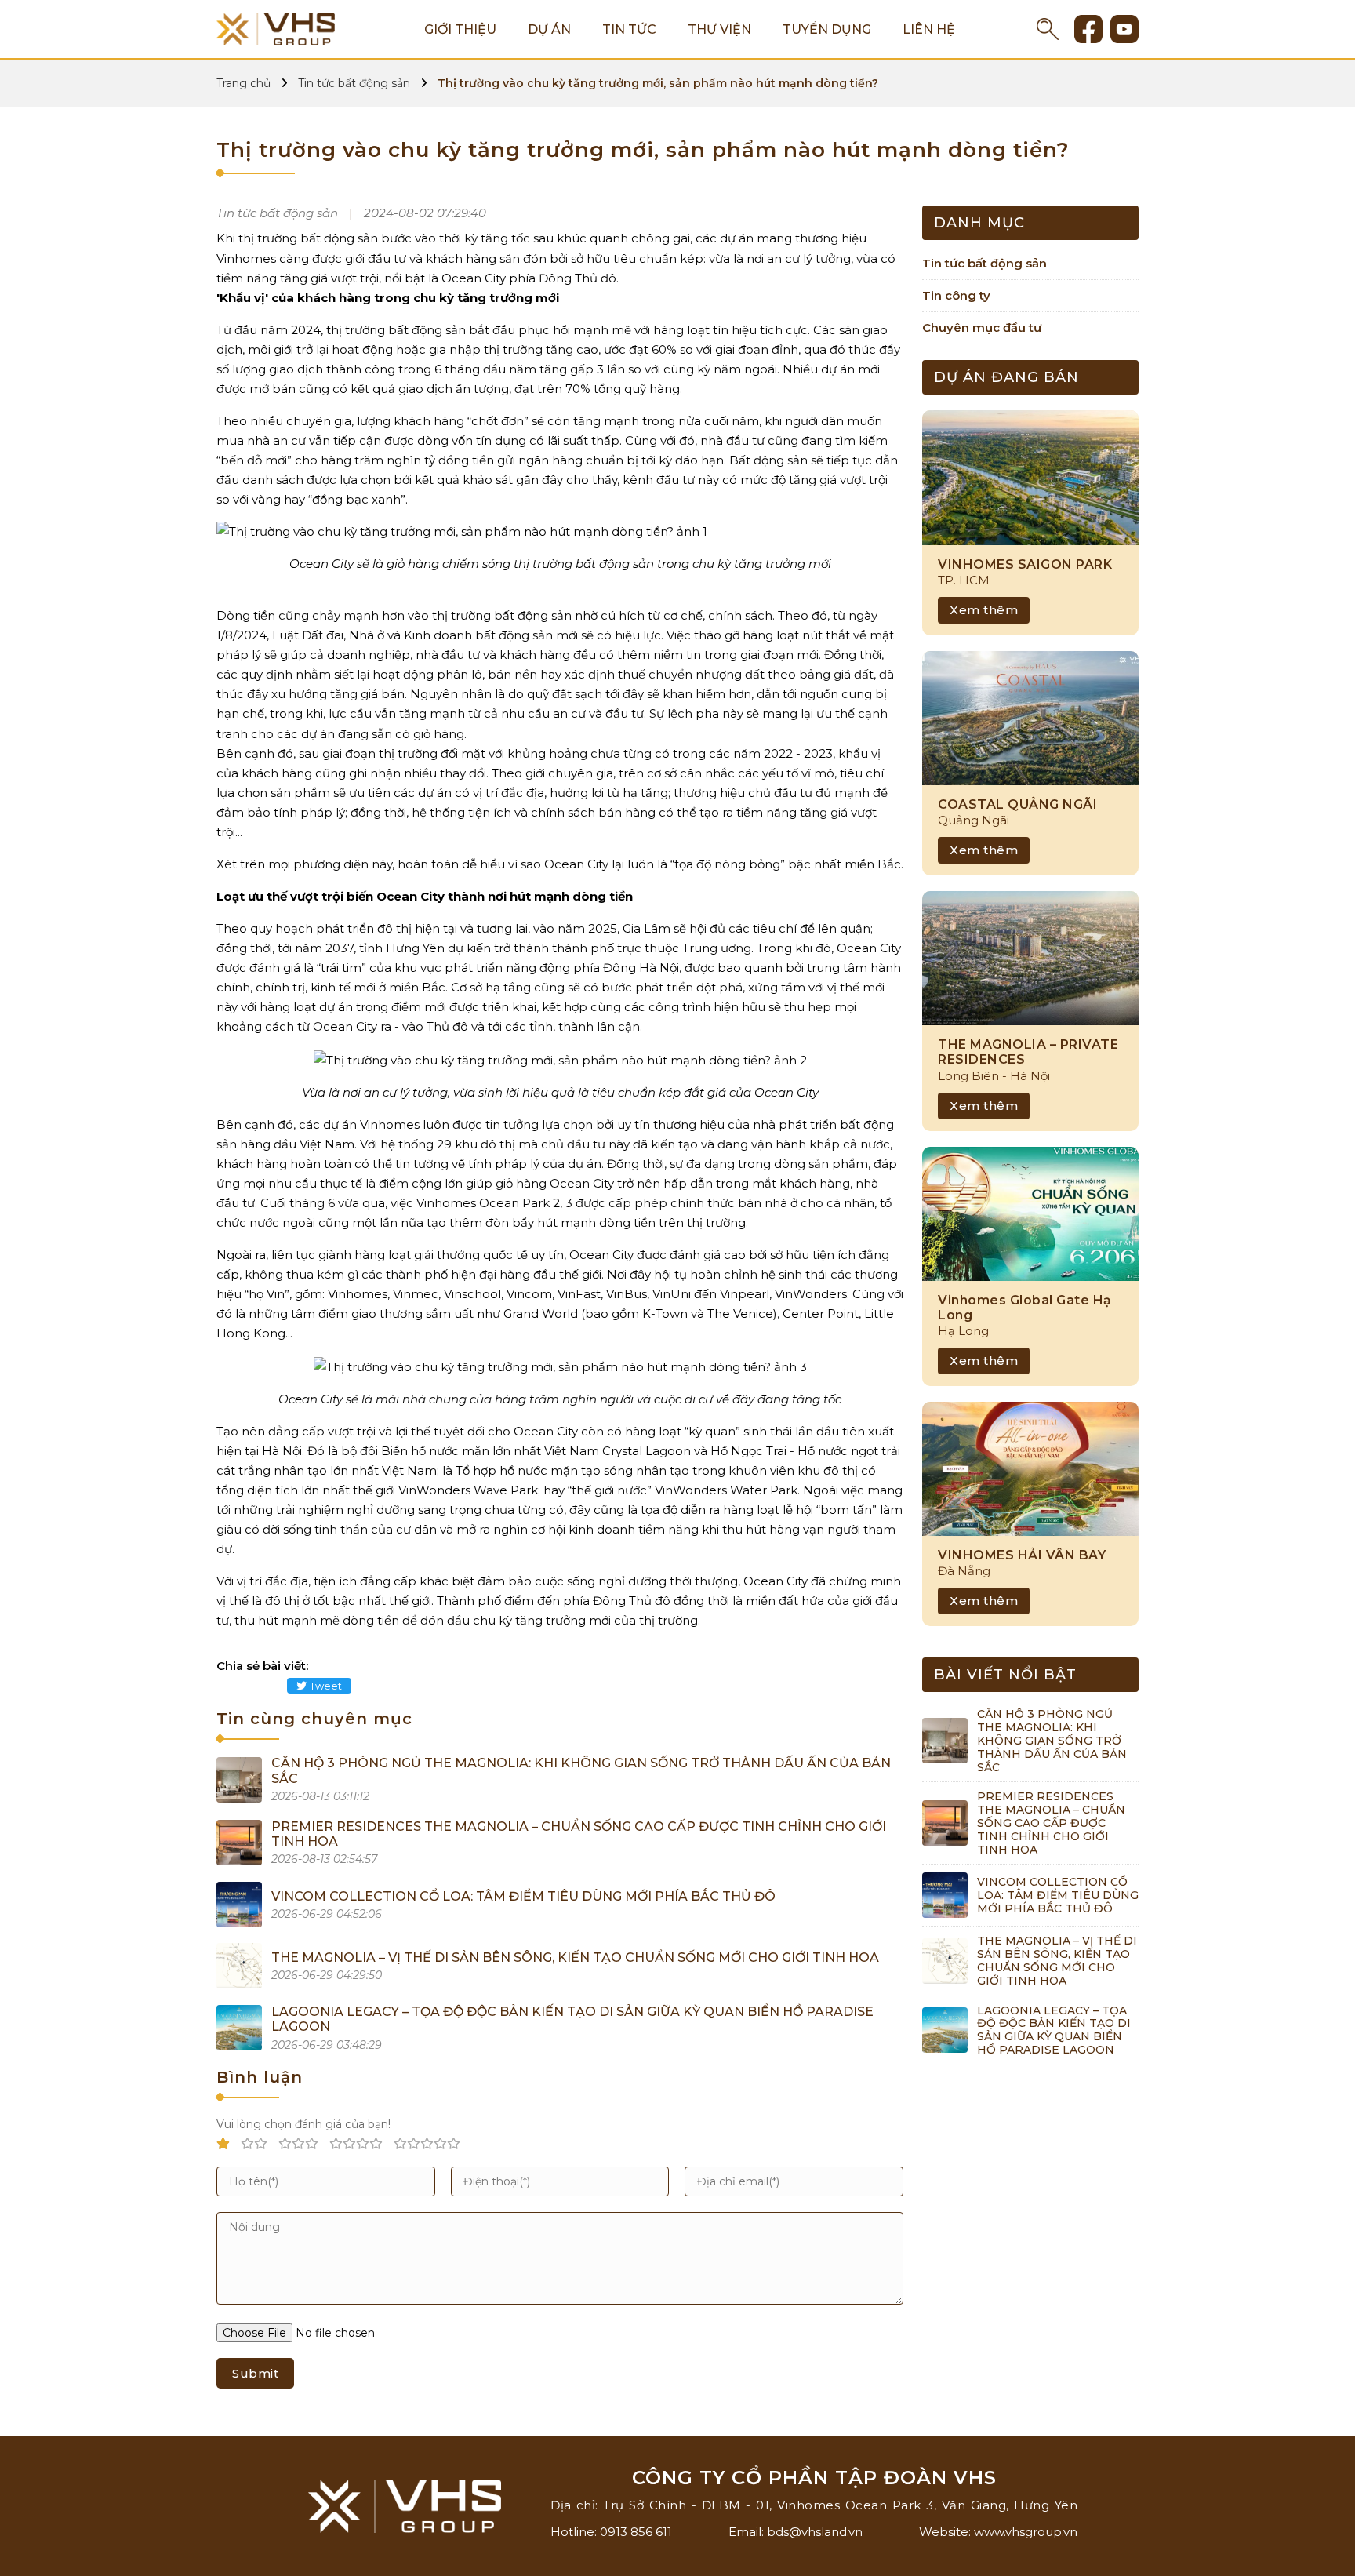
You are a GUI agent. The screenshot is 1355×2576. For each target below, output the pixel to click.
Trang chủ (243, 83)
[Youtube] (1124, 29)
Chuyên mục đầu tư (982, 327)
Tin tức (629, 29)
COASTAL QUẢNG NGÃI (1017, 804)
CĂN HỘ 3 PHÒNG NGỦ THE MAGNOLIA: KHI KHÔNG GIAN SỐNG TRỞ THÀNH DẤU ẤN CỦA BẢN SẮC (1052, 1740)
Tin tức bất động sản (354, 83)
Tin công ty (956, 295)
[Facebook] (1088, 29)
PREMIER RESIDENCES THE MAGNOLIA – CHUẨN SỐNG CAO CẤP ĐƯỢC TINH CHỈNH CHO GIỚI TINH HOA (1051, 1823)
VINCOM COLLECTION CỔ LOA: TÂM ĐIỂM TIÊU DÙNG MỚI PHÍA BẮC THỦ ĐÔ (523, 1896)
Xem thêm (984, 610)
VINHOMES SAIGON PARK (1025, 564)
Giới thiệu (460, 29)
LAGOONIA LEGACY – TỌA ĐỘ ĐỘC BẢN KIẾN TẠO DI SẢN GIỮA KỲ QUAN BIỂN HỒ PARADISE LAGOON (1054, 2030)
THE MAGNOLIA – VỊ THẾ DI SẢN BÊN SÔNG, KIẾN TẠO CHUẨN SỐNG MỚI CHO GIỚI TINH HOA (575, 1957)
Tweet (326, 1686)
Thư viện (719, 29)
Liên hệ (929, 29)
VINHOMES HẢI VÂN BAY (1022, 1555)
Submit (255, 2373)
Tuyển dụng (827, 29)
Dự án (549, 29)
